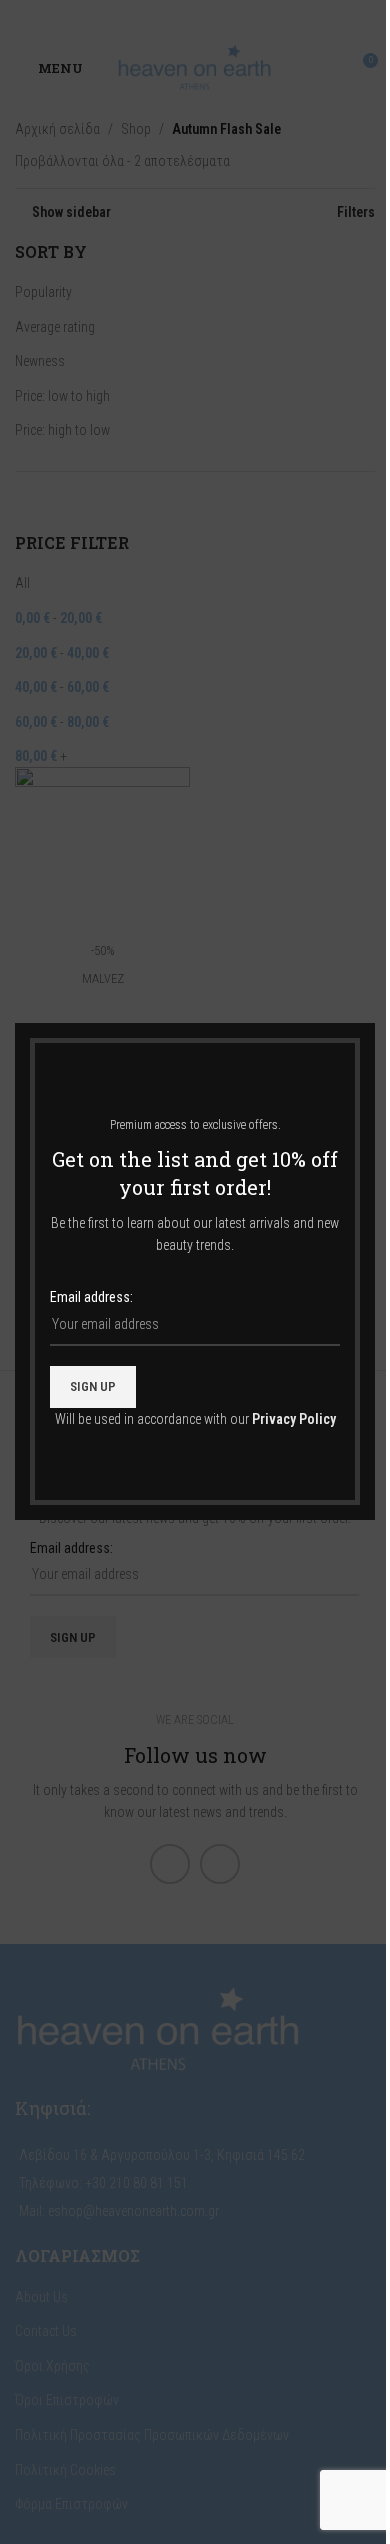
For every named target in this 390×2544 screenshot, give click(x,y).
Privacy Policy (294, 1419)
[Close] (365, 998)
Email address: (91, 1298)
